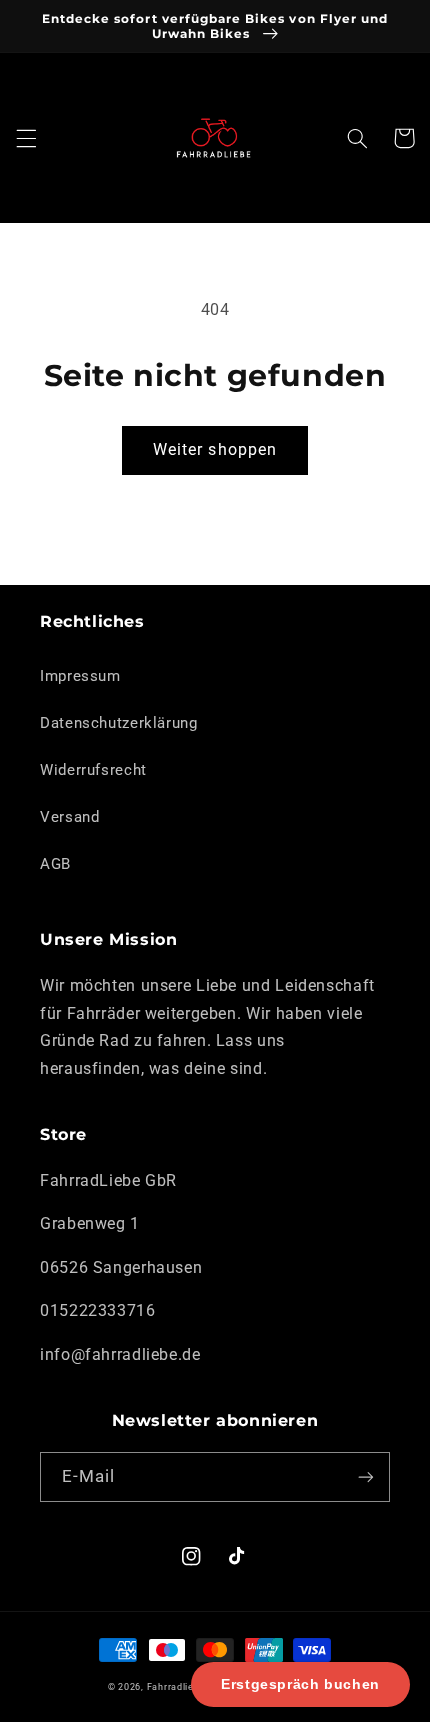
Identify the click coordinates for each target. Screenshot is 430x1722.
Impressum (80, 676)
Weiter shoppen (215, 449)
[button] (26, 138)
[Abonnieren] (366, 1476)
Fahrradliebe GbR (187, 1687)
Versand (69, 817)
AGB (55, 864)
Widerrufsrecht (93, 770)
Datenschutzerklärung (119, 723)
